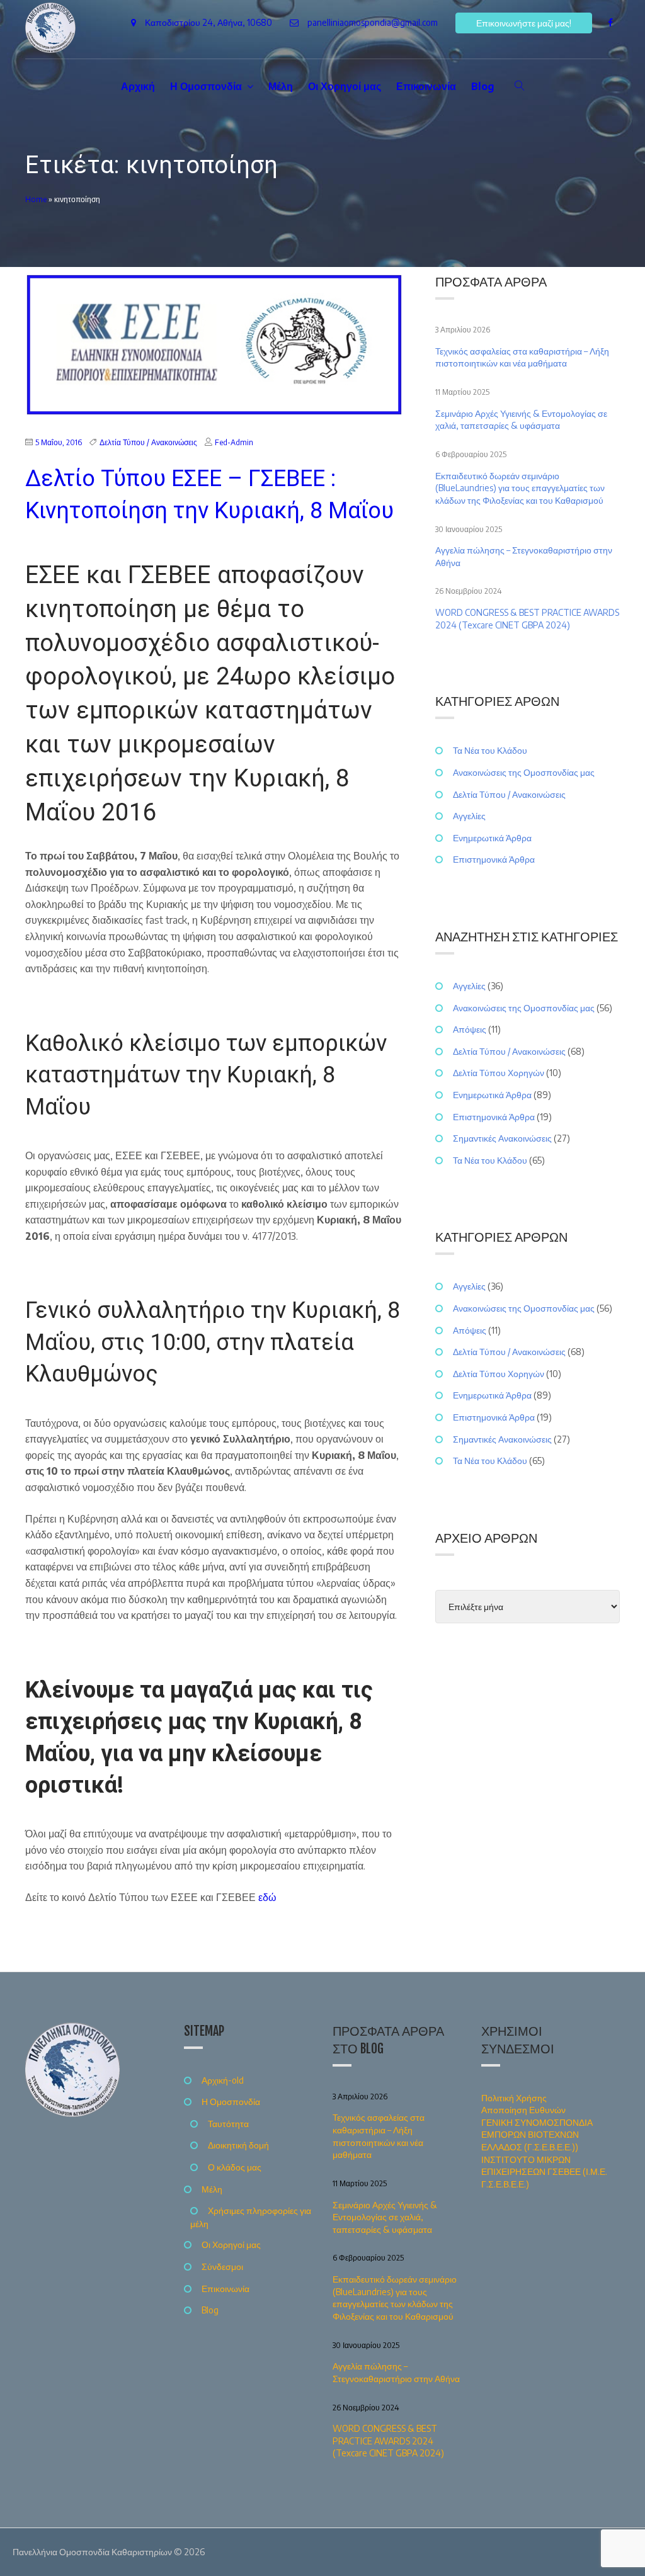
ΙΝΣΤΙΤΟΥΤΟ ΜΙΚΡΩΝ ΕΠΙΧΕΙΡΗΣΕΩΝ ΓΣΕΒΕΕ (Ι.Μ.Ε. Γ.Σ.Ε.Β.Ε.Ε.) (544, 2172)
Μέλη (281, 86)
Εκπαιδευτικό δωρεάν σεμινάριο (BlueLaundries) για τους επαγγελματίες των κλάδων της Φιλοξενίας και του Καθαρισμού (520, 488)
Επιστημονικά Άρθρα (494, 859)
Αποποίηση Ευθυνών (523, 2110)
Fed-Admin (234, 442)
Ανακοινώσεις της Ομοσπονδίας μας (524, 772)
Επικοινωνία (426, 86)
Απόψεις (470, 1029)
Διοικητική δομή (238, 2145)
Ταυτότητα (228, 2124)
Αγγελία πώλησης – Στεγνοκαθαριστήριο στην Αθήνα (524, 556)
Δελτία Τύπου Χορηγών (499, 1073)
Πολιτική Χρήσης (514, 2098)
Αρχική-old (223, 2080)
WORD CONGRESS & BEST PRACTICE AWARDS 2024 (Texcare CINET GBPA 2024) (527, 619)
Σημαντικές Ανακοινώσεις (502, 1138)
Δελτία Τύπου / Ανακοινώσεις (148, 442)
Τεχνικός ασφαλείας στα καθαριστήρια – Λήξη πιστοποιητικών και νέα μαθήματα (522, 357)
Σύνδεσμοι (222, 2267)
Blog (483, 86)
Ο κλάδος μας (235, 2167)
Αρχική (138, 86)
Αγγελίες (469, 816)
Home (36, 199)
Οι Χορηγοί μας (345, 86)
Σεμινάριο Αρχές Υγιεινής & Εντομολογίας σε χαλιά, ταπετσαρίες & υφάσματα (521, 420)
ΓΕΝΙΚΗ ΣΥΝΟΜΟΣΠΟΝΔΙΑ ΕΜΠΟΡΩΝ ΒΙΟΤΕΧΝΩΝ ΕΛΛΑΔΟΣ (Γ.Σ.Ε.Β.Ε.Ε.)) (537, 2135)
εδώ (267, 1897)
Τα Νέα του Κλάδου (490, 750)
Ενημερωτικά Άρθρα (492, 838)
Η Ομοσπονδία (206, 86)
